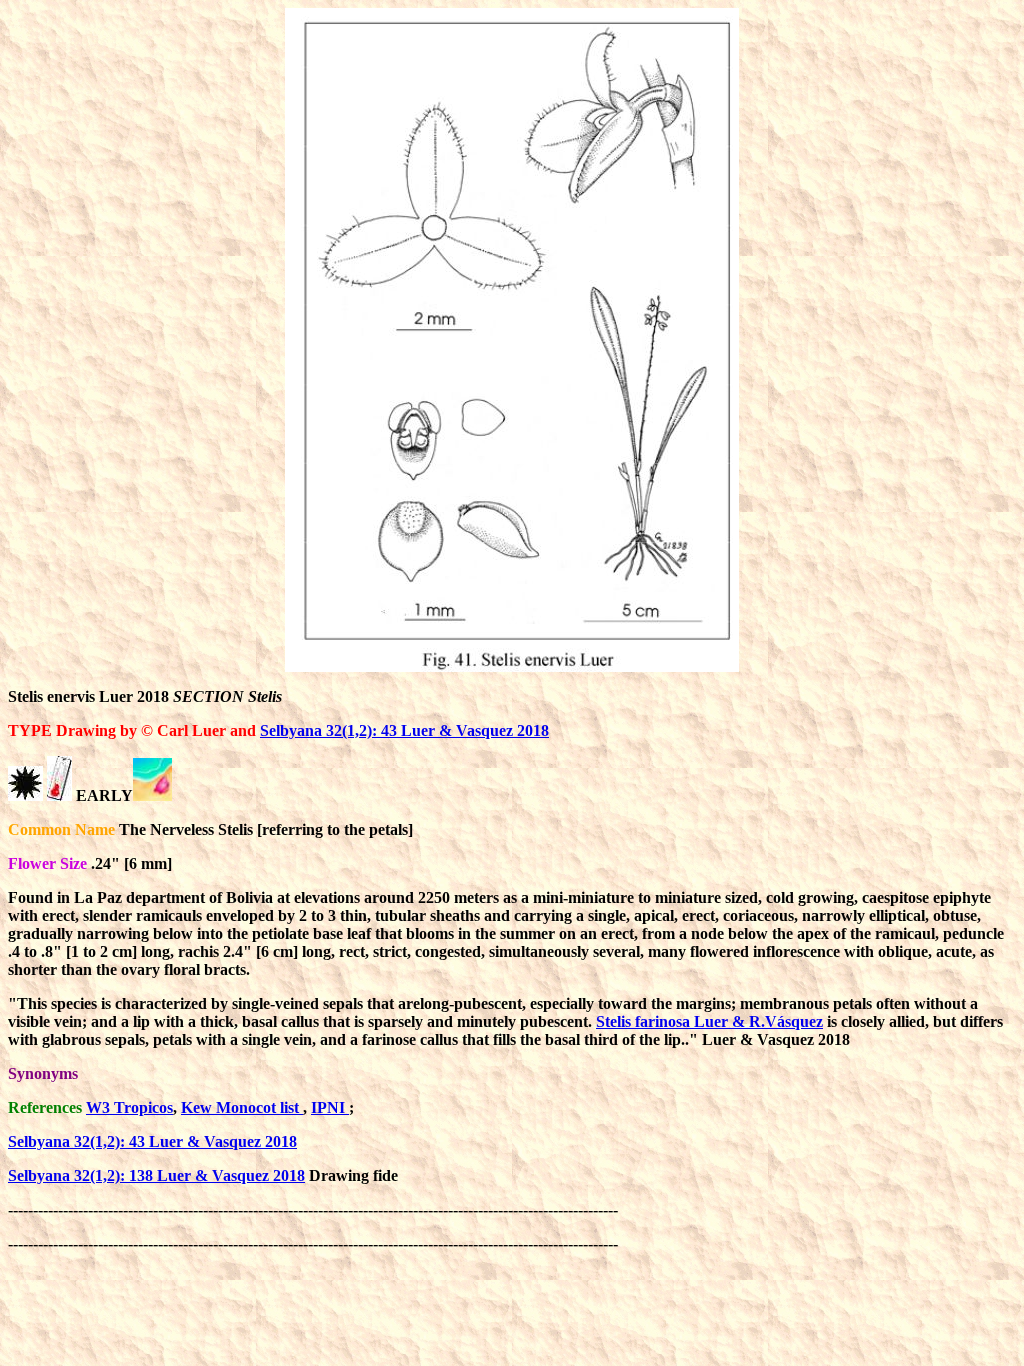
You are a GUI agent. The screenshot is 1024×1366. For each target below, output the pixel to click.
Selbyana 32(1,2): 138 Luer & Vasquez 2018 (156, 1175)
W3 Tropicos (129, 1107)
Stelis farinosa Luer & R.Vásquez (709, 1021)
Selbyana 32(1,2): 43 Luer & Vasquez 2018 (404, 730)
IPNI (330, 1107)
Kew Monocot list (242, 1107)
